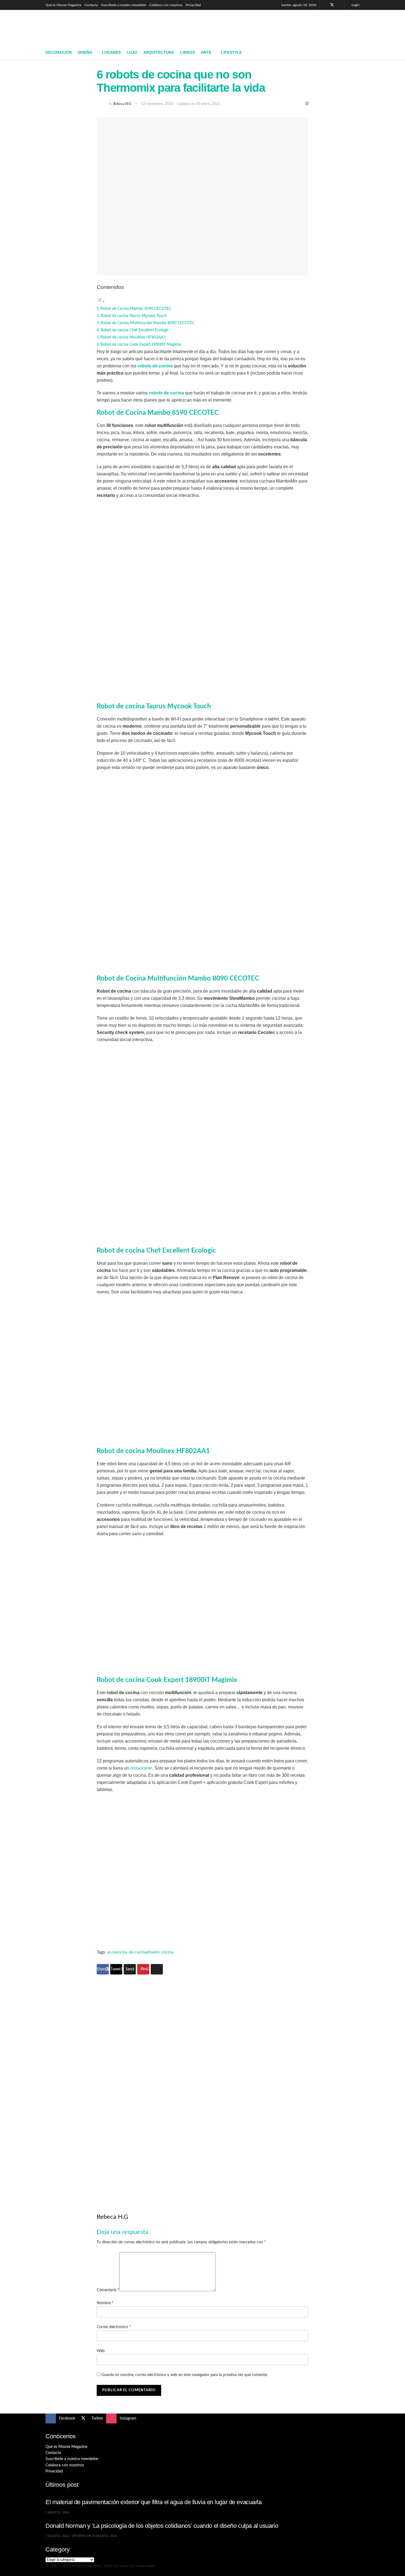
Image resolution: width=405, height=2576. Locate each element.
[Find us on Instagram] (339, 5)
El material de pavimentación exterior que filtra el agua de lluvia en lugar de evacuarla (154, 2502)
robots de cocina (155, 366)
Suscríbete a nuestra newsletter (124, 5)
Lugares (111, 52)
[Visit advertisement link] (202, 2084)
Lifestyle (231, 52)
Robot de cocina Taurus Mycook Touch (134, 316)
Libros (187, 52)
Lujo (132, 52)
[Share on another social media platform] (157, 1969)
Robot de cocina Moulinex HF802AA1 (133, 337)
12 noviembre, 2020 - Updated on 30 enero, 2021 (181, 104)
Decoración (59, 52)
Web (101, 2351)
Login (355, 5)
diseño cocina (160, 1952)
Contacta (91, 5)
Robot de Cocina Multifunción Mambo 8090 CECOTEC (148, 323)
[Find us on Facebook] (325, 5)
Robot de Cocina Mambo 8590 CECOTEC (136, 309)
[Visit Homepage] (86, 28)
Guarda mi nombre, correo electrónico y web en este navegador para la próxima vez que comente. (184, 2375)
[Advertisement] (259, 27)
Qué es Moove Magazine (63, 5)
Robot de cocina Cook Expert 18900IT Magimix (141, 344)
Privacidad (193, 5)
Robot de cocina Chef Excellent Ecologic (135, 330)
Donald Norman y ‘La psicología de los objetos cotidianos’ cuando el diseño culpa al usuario (162, 2526)
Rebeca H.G (122, 103)
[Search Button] (357, 53)
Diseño (85, 52)
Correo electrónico (114, 2327)
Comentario (108, 2290)
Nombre (105, 2303)
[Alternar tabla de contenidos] (101, 302)
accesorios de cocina (127, 1952)
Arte (206, 52)
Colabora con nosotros (166, 5)
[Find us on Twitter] (332, 5)
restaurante (141, 1768)
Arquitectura (159, 52)
